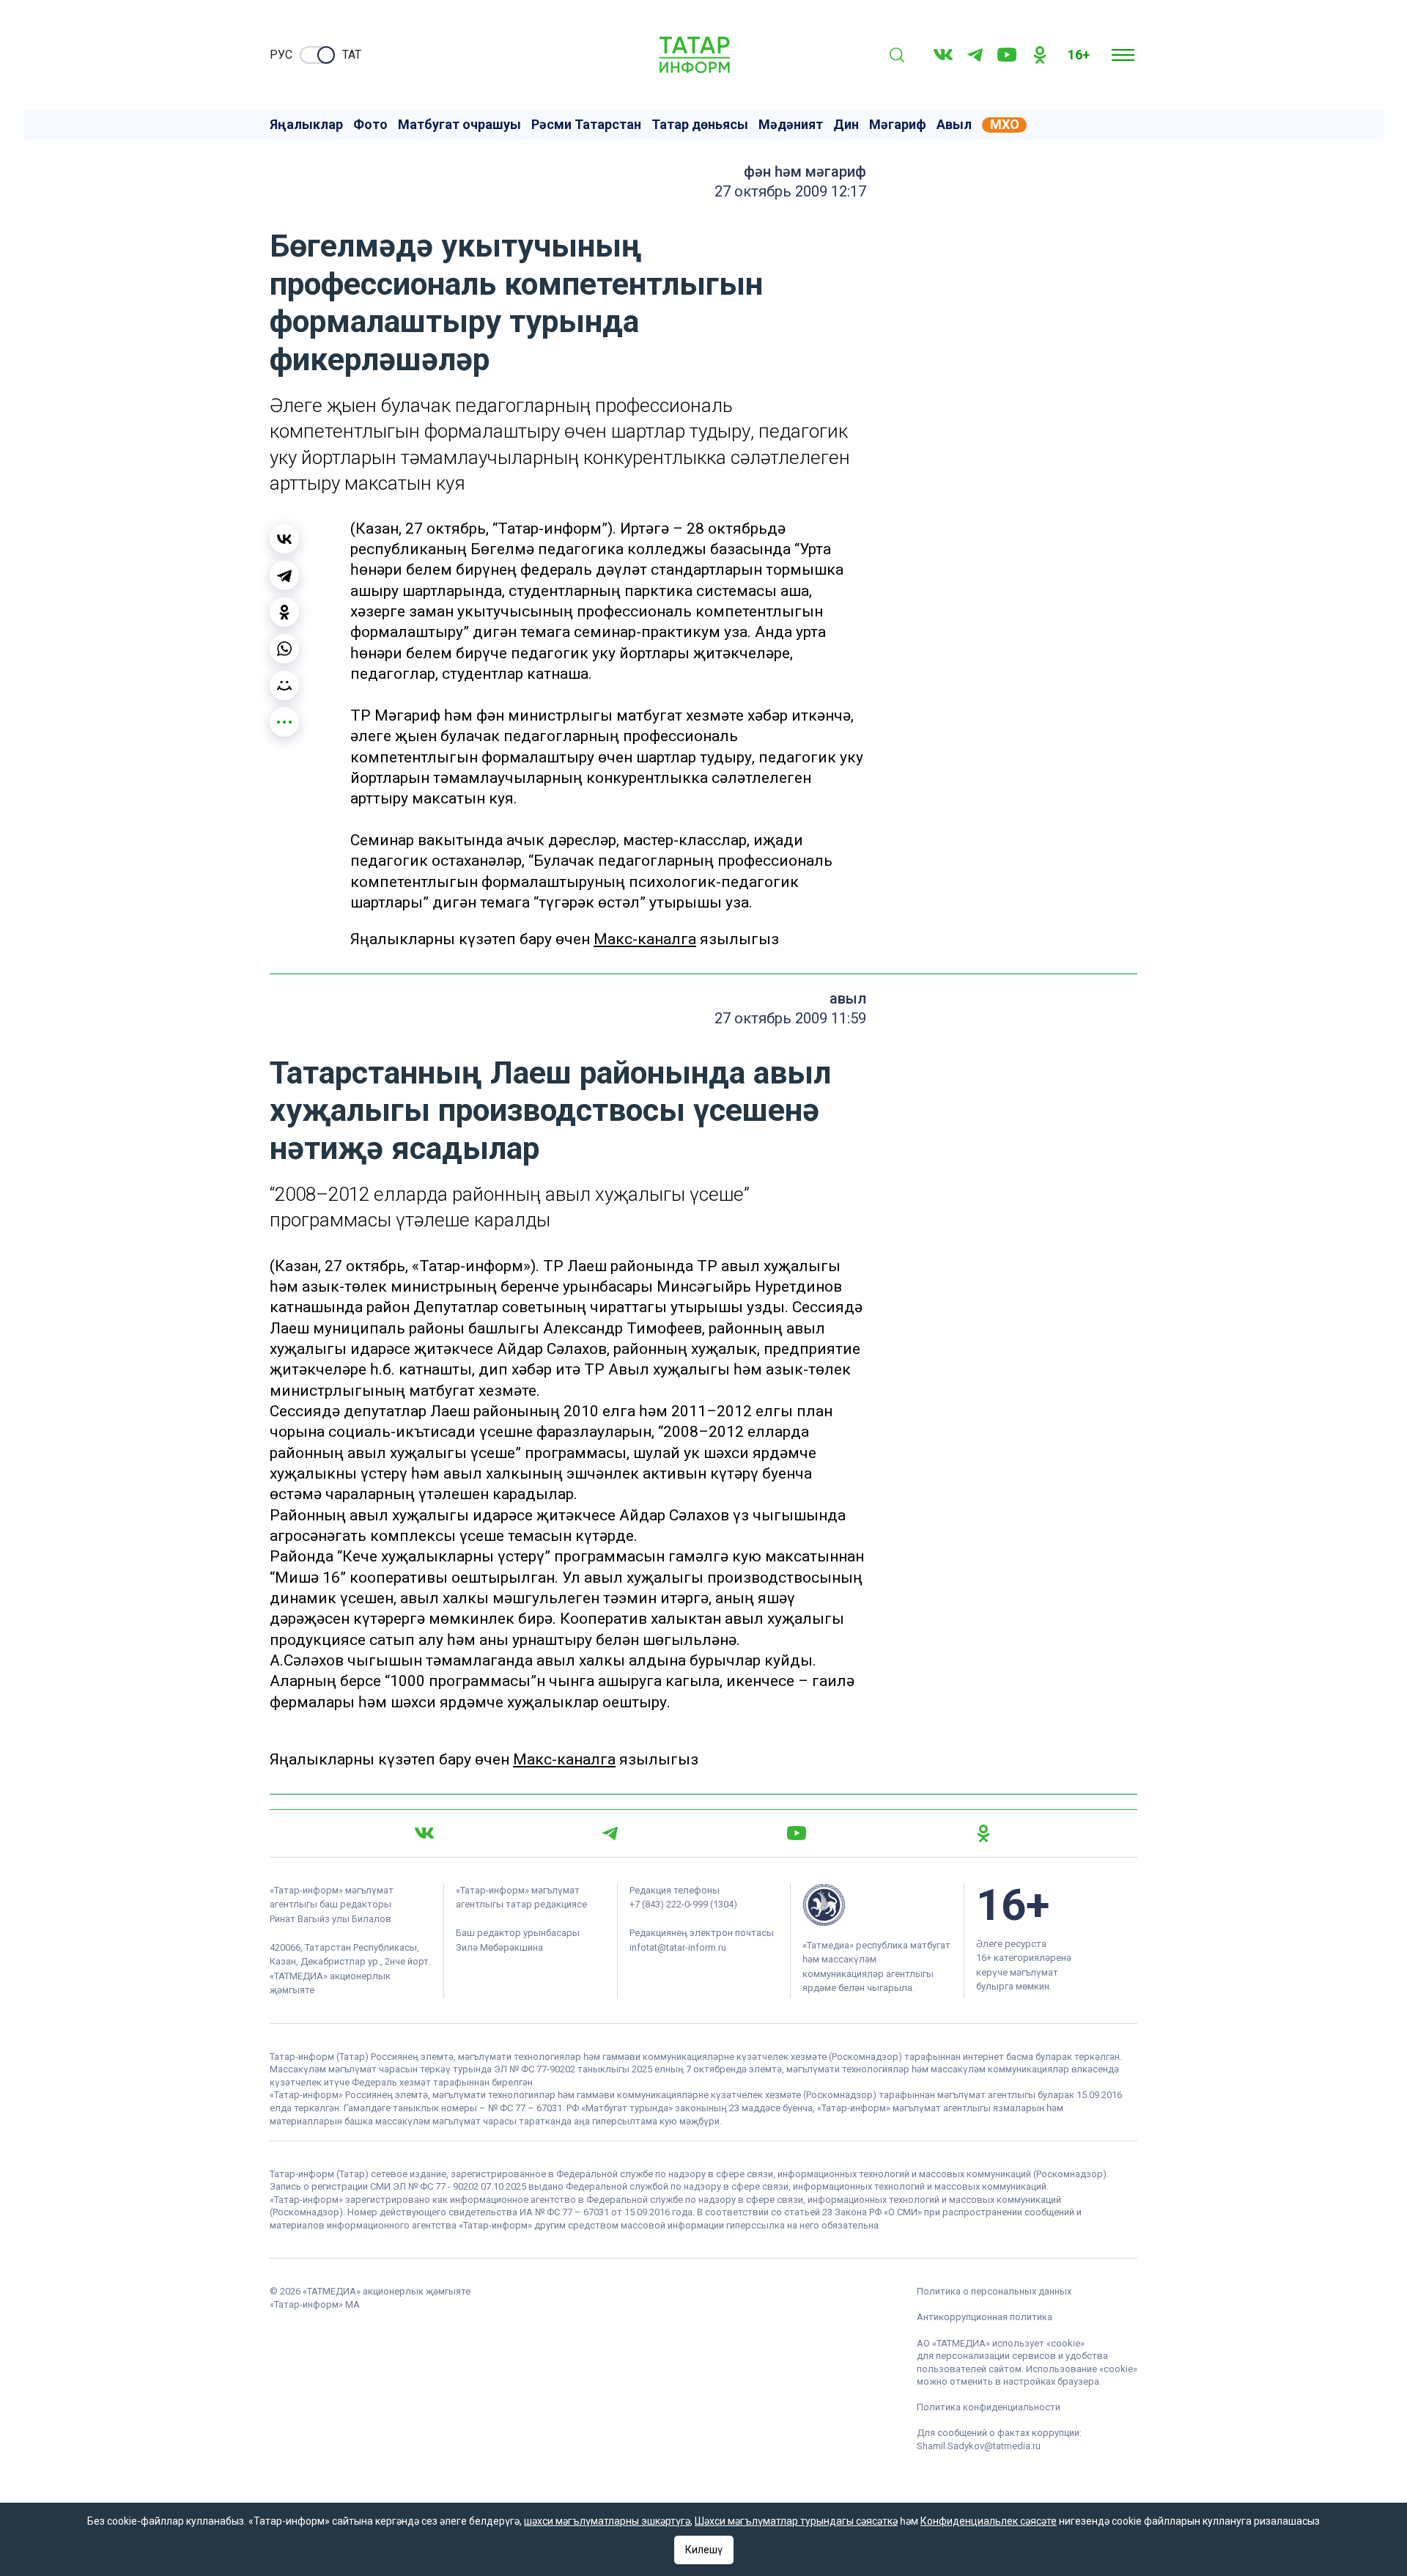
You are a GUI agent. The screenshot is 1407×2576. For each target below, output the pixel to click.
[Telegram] (975, 55)
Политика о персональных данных (994, 2291)
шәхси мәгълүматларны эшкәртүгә (607, 2521)
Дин (846, 125)
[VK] (943, 55)
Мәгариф (898, 125)
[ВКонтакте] (284, 539)
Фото (370, 125)
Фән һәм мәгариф (805, 172)
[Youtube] (1007, 55)
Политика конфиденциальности (989, 2407)
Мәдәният (791, 125)
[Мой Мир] (284, 685)
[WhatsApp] (284, 649)
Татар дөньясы (700, 125)
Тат (352, 55)
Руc (281, 55)
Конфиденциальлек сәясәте (989, 2521)
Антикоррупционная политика (985, 2317)
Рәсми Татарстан (586, 125)
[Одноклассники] (284, 612)
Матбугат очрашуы (459, 125)
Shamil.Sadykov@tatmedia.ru (979, 2446)
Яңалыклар (306, 125)
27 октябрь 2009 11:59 (790, 1018)
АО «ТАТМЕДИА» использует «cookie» (1001, 2343)
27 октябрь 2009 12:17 (790, 191)
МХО (1005, 125)
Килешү (704, 2550)
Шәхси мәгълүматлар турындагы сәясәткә (796, 2521)
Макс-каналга (645, 939)
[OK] (1040, 55)
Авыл (954, 125)
